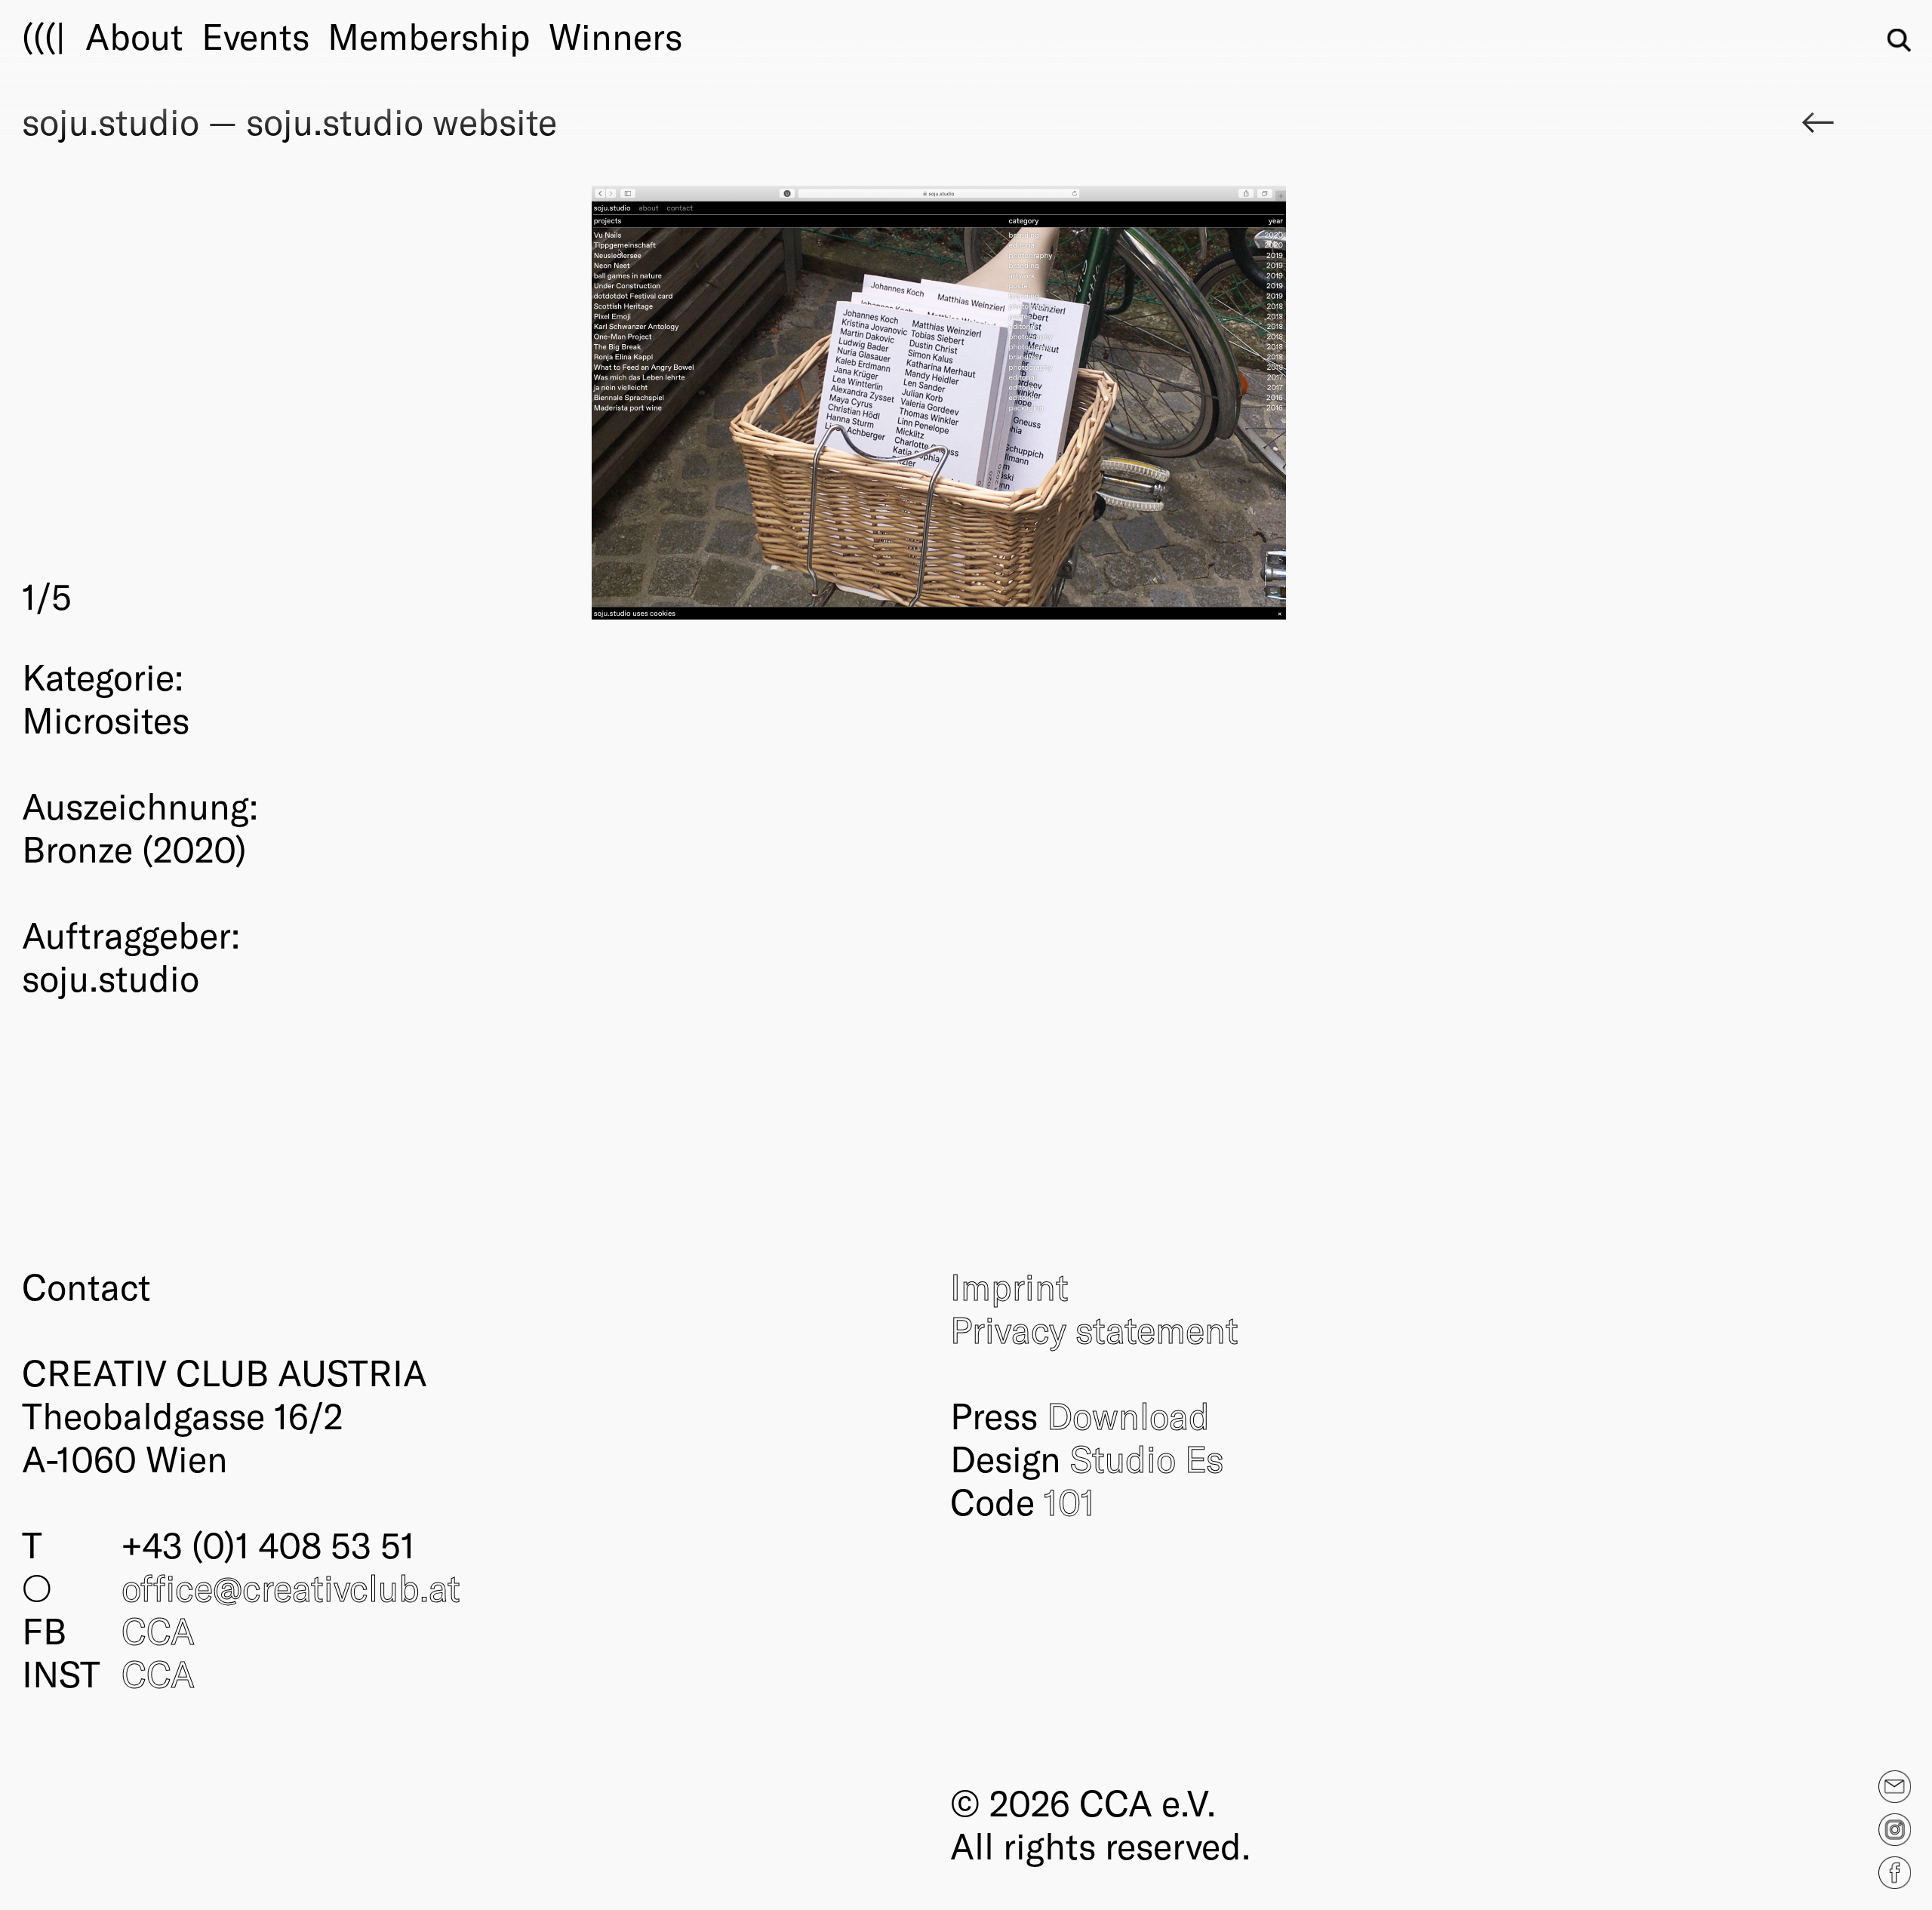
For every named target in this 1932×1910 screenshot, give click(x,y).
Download (1128, 1415)
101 (1069, 1501)
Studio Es (1147, 1458)
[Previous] (481, 403)
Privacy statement (1094, 1329)
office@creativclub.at (291, 1587)
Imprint (1009, 1286)
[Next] (1398, 403)
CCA (158, 1630)
